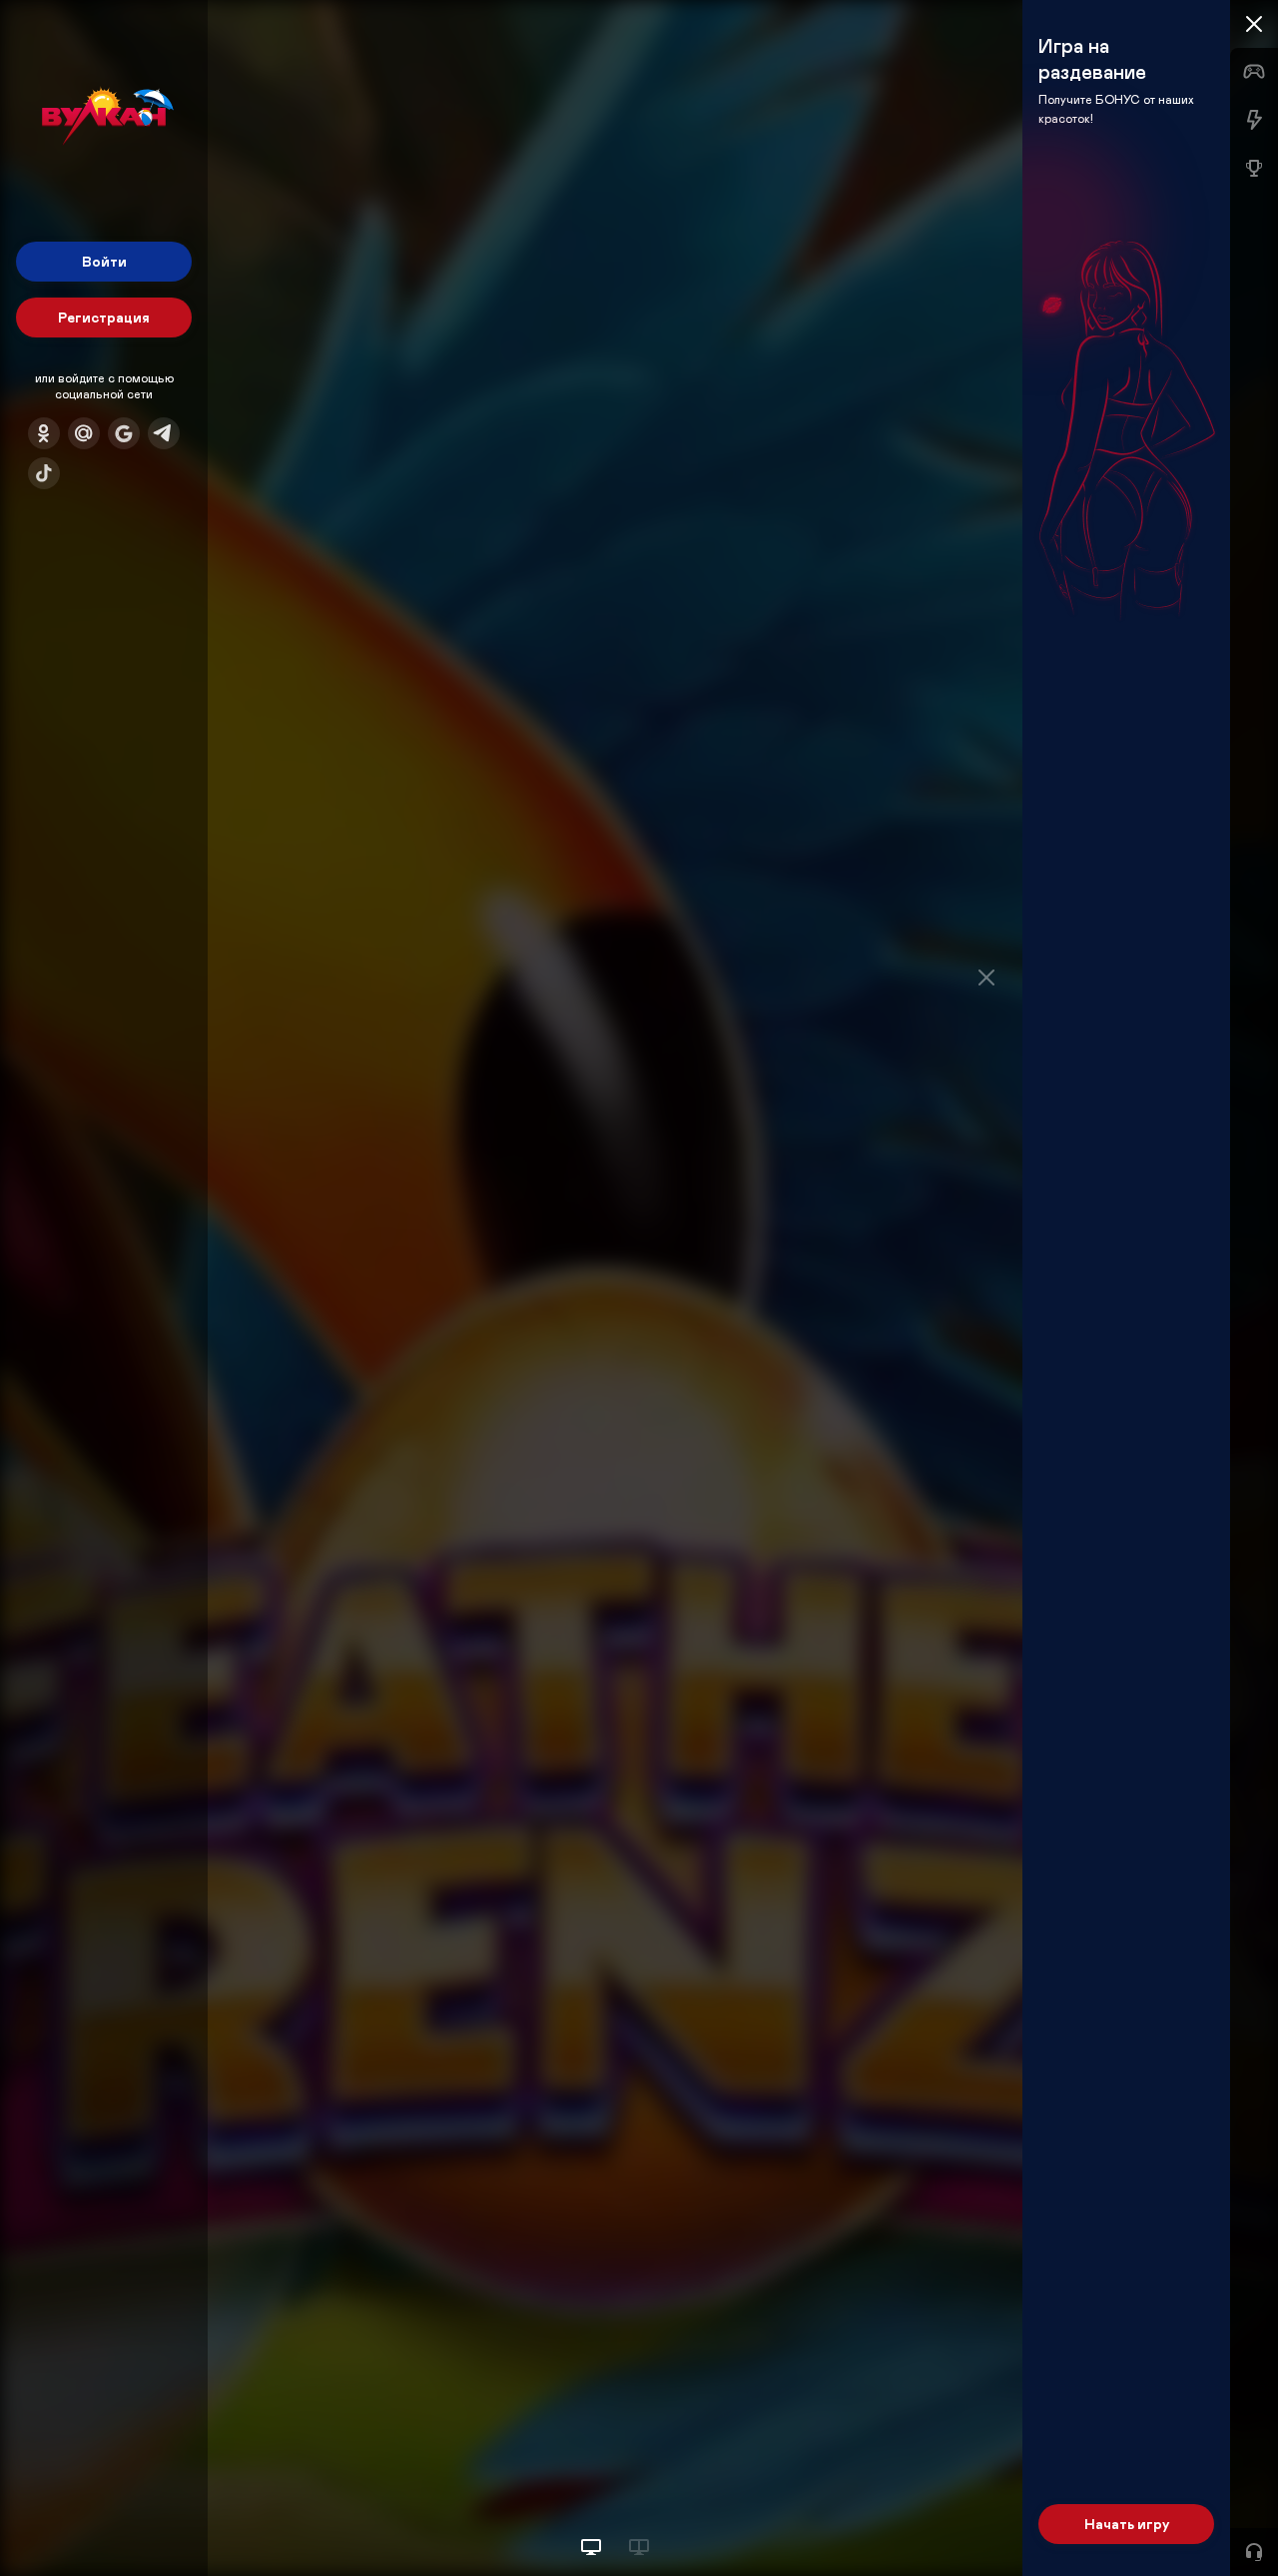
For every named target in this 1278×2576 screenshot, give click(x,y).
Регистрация (104, 317)
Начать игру (1127, 2524)
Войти (104, 261)
